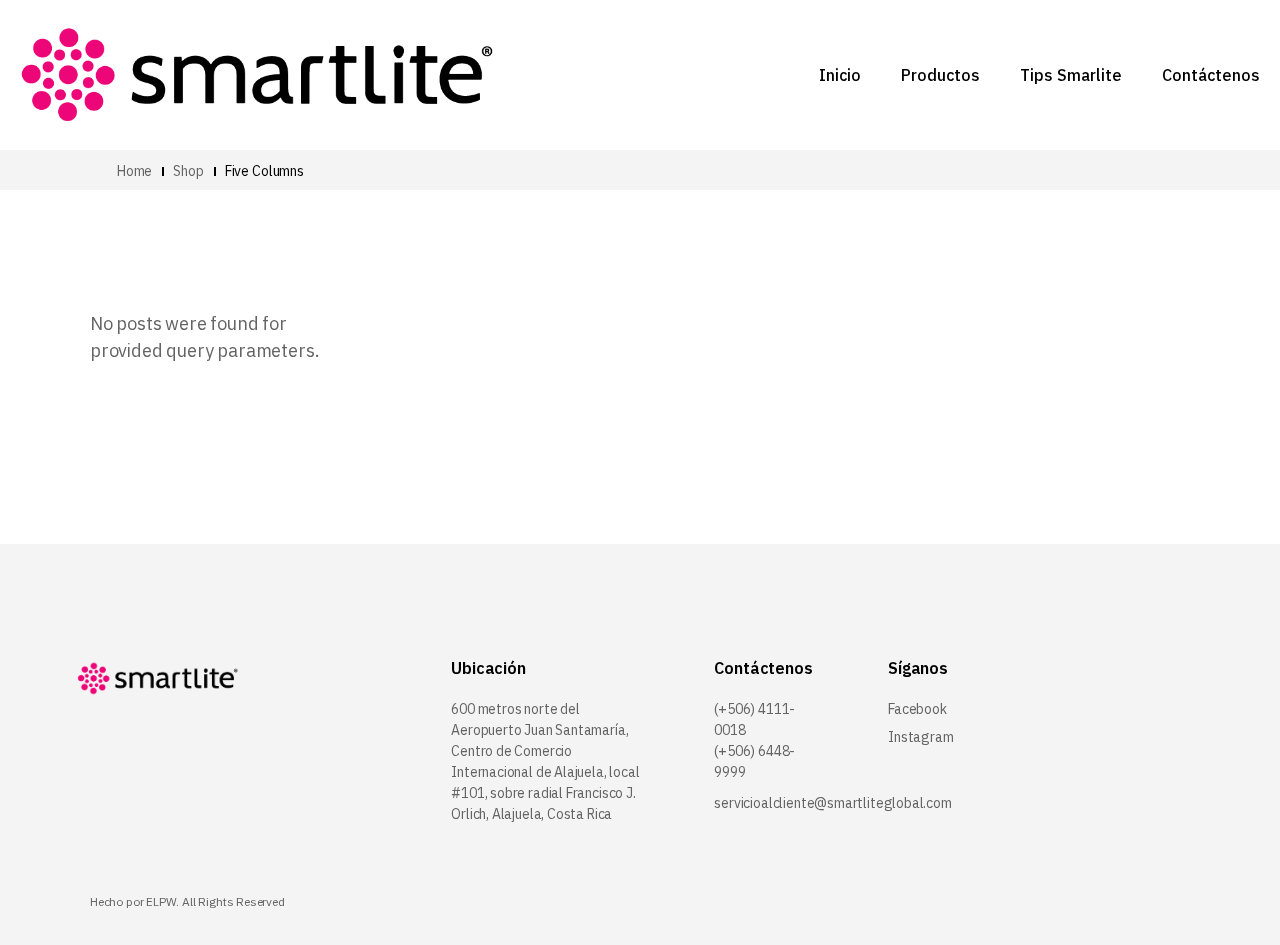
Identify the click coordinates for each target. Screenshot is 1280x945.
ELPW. (162, 901)
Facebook (917, 709)
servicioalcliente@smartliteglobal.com (832, 803)
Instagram (920, 737)
